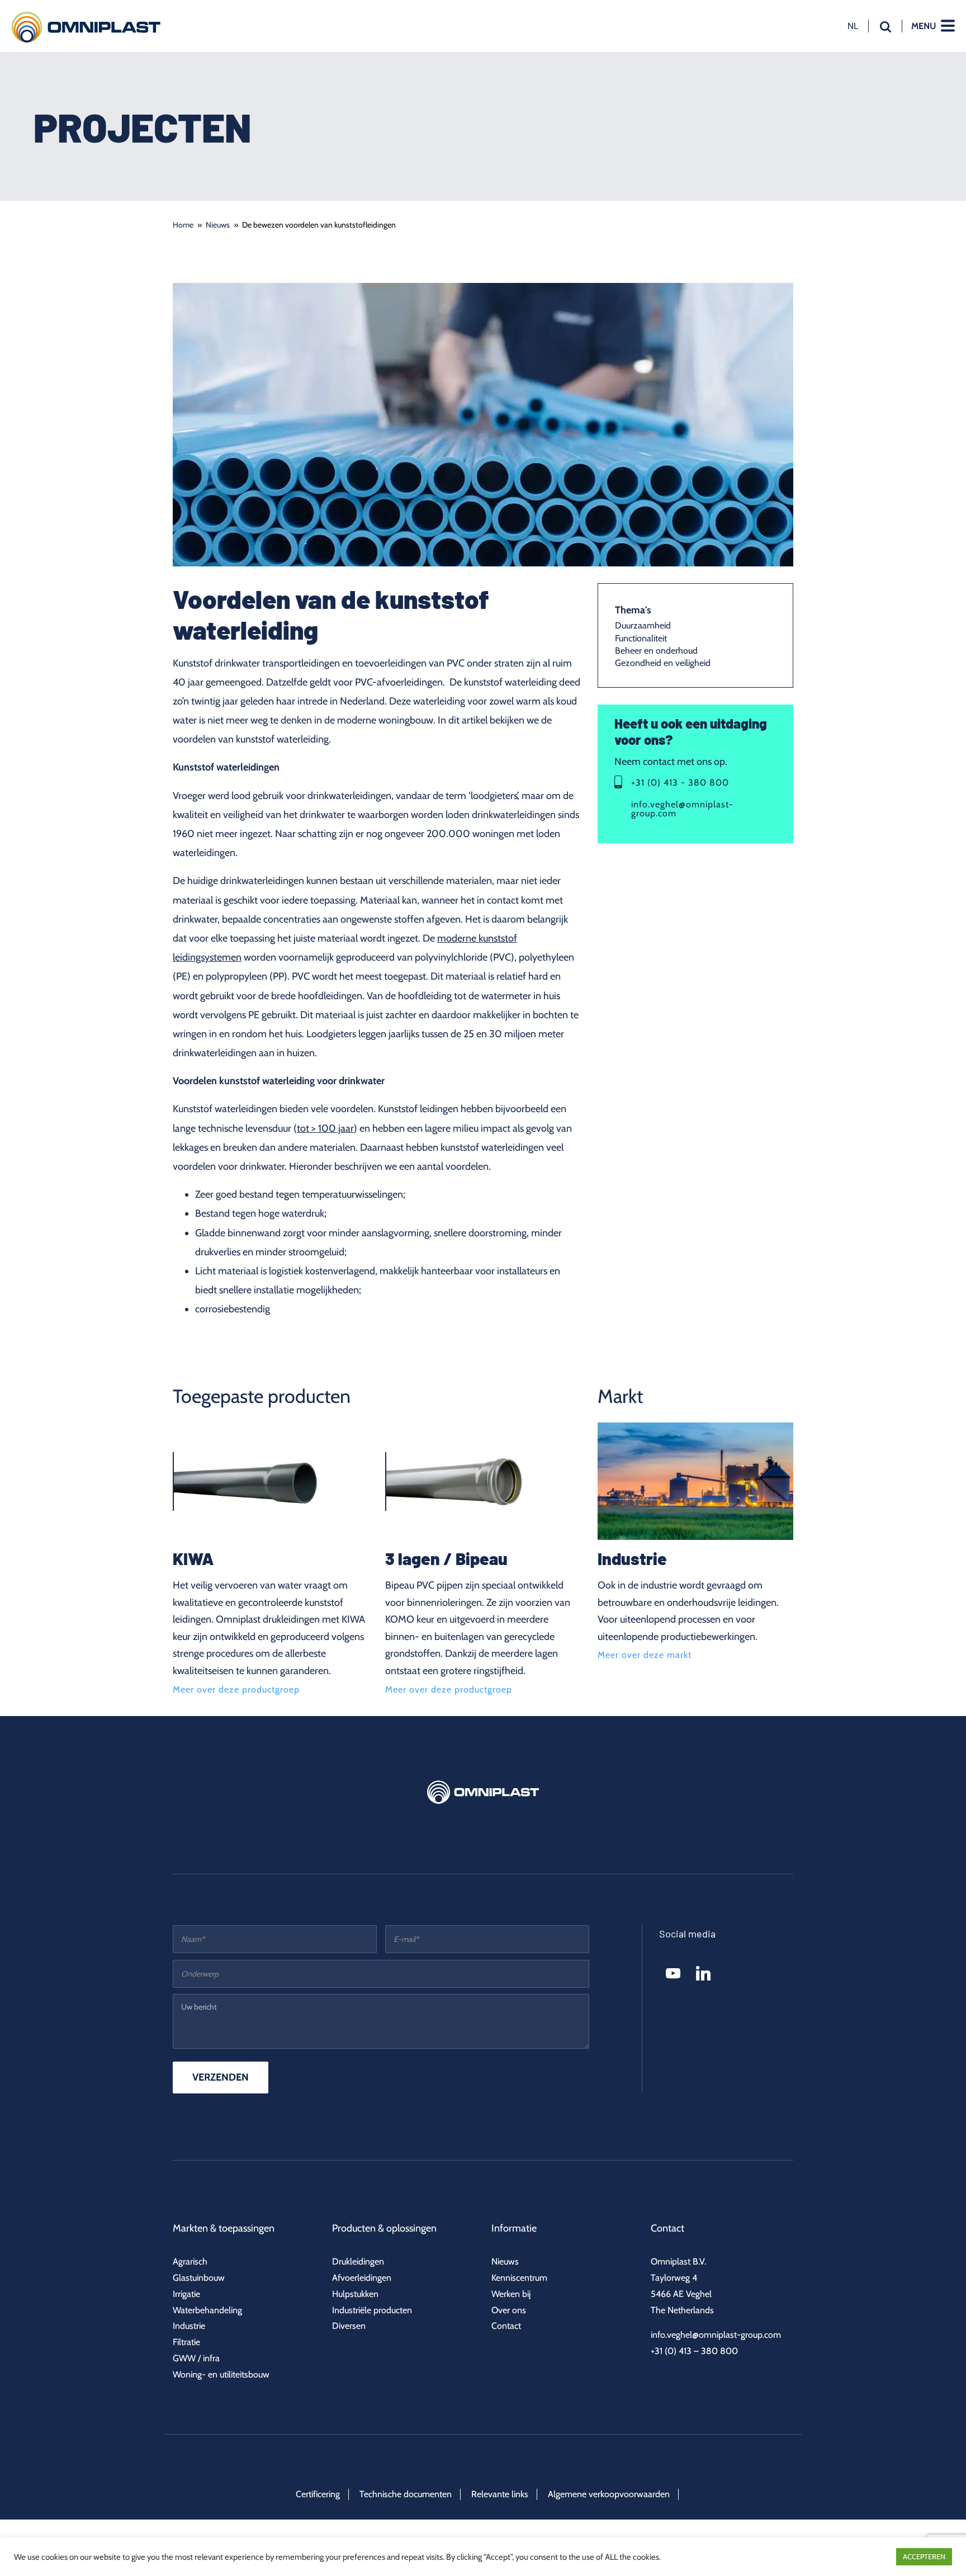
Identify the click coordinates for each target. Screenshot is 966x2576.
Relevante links (500, 2494)
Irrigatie (186, 2294)
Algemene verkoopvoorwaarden (609, 2494)
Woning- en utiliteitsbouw (221, 2374)
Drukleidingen (358, 2261)
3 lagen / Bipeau (446, 1558)
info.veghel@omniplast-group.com (682, 809)
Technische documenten (406, 2494)
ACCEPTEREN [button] (924, 2556)
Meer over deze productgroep (236, 1690)
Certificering (318, 2494)
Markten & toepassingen (224, 2228)
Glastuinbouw (199, 2278)
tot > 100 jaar (325, 1128)
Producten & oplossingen (384, 2228)
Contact (506, 2326)
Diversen (349, 2326)
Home (183, 225)
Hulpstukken (355, 2294)
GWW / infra (196, 2358)
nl (853, 26)
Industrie (632, 1558)
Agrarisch (190, 2261)
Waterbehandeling (207, 2310)
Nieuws (218, 225)
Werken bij (511, 2294)
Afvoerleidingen (362, 2278)
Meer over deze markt (645, 1655)
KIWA (193, 1558)
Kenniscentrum (519, 2278)
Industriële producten (372, 2310)
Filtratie (186, 2342)
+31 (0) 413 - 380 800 (680, 782)
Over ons (509, 2310)
